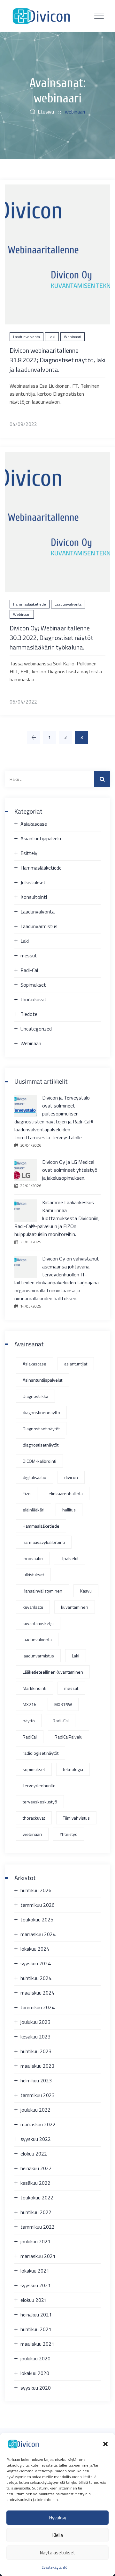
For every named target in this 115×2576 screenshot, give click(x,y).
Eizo (27, 1493)
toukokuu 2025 (37, 1920)
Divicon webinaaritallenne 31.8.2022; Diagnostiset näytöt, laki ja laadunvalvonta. (57, 360)
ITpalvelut (70, 1558)
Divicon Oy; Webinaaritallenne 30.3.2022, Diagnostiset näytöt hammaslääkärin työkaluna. (51, 638)
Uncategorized (36, 1029)
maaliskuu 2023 (37, 2066)
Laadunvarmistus (39, 926)
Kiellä (58, 2535)
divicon (71, 1477)
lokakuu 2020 (35, 2373)
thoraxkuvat (34, 999)
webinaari (32, 1834)
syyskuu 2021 (36, 2285)
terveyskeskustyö (40, 1802)
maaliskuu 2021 (37, 2344)
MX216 (30, 1704)
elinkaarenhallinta (66, 1493)
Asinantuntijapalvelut (42, 1380)
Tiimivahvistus (76, 1818)
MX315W (63, 1704)
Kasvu (86, 1591)
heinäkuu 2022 (36, 2168)
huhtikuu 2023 (36, 2051)
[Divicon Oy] (41, 16)
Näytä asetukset (58, 2553)
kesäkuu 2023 (35, 2037)
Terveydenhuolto (39, 1785)
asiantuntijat (76, 1364)
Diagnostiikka (35, 1396)
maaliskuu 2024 (37, 1993)
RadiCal (30, 1737)
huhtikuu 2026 (36, 1890)
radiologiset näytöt (41, 1753)
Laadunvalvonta (27, 337)
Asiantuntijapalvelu (41, 838)
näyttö (29, 1721)
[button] (105, 2444)
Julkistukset (33, 882)
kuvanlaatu (33, 1607)
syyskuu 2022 (36, 2139)
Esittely (29, 853)
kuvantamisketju (38, 1623)
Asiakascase (34, 824)
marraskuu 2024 (38, 1934)
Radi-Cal (29, 970)
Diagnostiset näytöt (41, 1429)
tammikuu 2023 (38, 2095)
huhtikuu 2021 (36, 2329)
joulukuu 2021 (35, 2241)
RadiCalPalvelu (69, 1737)
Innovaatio (33, 1558)
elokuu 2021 (34, 2300)
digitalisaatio (34, 1477)
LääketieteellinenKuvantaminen (53, 1672)
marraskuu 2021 (38, 2256)
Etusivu (45, 112)
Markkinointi (34, 1688)
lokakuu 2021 (35, 2271)
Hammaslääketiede (30, 604)
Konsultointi (34, 897)
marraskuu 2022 (38, 2124)
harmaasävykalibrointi (44, 1542)
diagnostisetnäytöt (41, 1445)
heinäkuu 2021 (36, 2315)
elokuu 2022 (34, 2154)
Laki (52, 337)
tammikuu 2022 (38, 2227)
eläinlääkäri (34, 1510)
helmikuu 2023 (36, 2080)
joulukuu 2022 (35, 2110)
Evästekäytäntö (54, 2567)
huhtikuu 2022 (36, 2212)
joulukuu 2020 (35, 2358)
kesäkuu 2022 (35, 2183)
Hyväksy (58, 2518)
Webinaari (73, 337)
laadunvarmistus (38, 1656)
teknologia (73, 1769)
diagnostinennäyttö (41, 1412)
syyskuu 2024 (36, 1963)
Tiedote (29, 1014)
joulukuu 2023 (35, 2022)
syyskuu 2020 (36, 2388)
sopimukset (34, 1769)
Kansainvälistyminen (42, 1591)
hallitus (69, 1510)
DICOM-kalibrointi (39, 1461)
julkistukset (33, 1575)
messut (29, 955)
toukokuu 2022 (37, 2198)
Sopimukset (33, 985)
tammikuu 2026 (38, 1905)
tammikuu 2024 (38, 2007)
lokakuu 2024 (35, 1949)
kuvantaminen (75, 1607)
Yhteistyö (69, 1834)
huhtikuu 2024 (36, 1978)
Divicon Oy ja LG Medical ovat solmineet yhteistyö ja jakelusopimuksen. (70, 1170)
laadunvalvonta (37, 1639)
